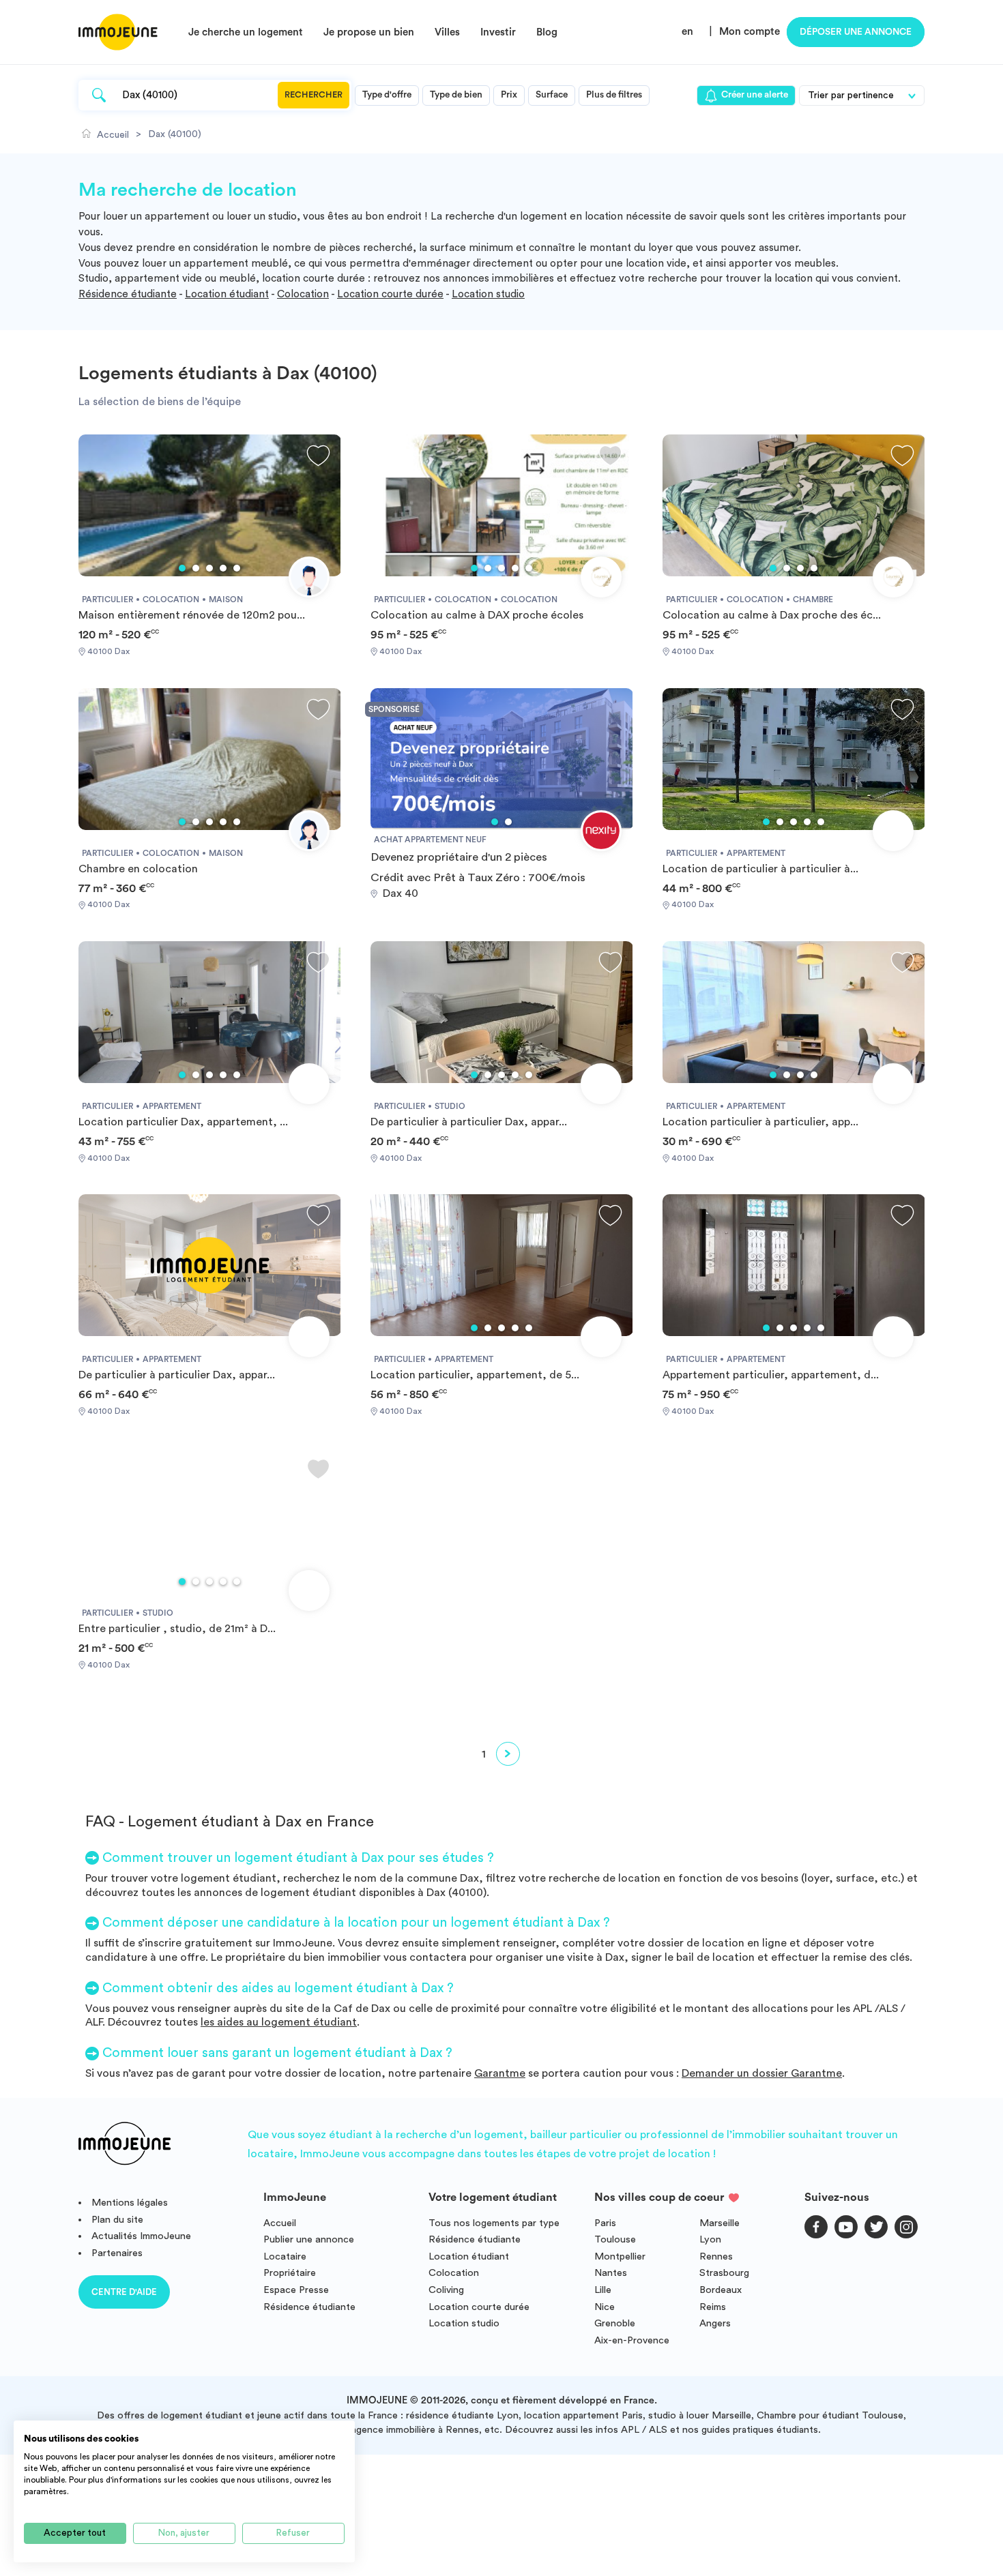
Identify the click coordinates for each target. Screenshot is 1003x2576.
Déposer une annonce (856, 32)
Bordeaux (721, 2290)
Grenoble (615, 2323)
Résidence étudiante (128, 294)
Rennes (716, 2256)
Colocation (303, 294)
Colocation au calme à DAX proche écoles (477, 615)
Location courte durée (390, 294)
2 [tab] (196, 568)
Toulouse (615, 2239)
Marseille (719, 2223)
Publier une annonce (309, 2239)
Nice (605, 2307)
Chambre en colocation (138, 869)
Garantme (500, 2073)
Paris (605, 2223)
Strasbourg (724, 2273)
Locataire (285, 2256)
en (687, 32)
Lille (603, 2290)
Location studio (488, 294)
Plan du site (117, 2220)
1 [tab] (182, 568)
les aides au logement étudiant (279, 2022)
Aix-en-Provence (632, 2340)
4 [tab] (223, 568)
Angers (715, 2323)
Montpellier (620, 2256)
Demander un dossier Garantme (762, 2073)
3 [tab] (209, 568)
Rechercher (314, 95)
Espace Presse (296, 2290)
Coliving (446, 2290)
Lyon (710, 2239)
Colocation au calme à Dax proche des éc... (772, 615)
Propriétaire (290, 2273)
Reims (713, 2307)
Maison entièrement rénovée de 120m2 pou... (192, 615)
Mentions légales (130, 2203)
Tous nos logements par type (494, 2223)
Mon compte (750, 32)
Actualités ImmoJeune (141, 2236)
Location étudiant (227, 294)
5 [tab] (237, 568)
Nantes (611, 2273)
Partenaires (117, 2253)
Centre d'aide (124, 2292)
